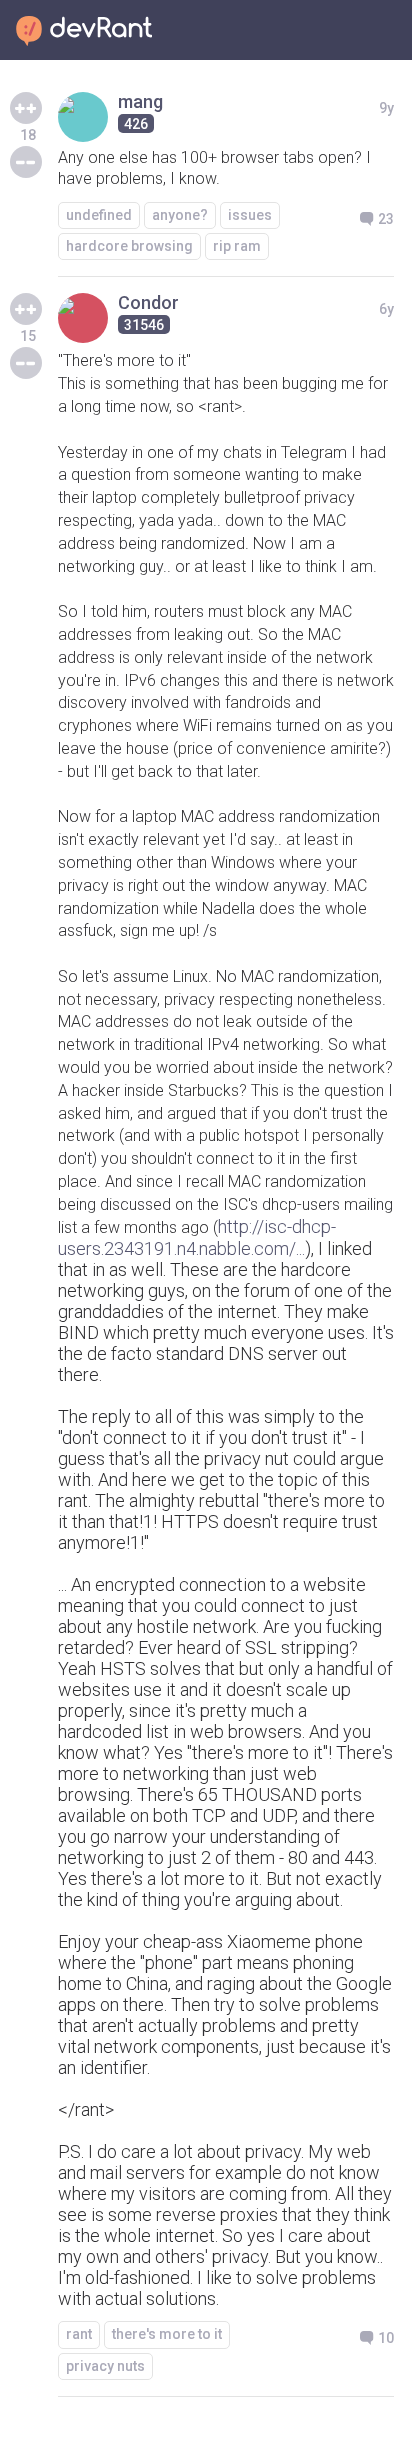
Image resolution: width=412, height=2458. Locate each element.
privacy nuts (105, 2366)
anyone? (180, 215)
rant (79, 2334)
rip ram (237, 246)
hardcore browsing (129, 246)
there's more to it (167, 2334)
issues (250, 215)
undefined (99, 215)
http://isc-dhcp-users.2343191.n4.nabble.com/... (197, 1238)
